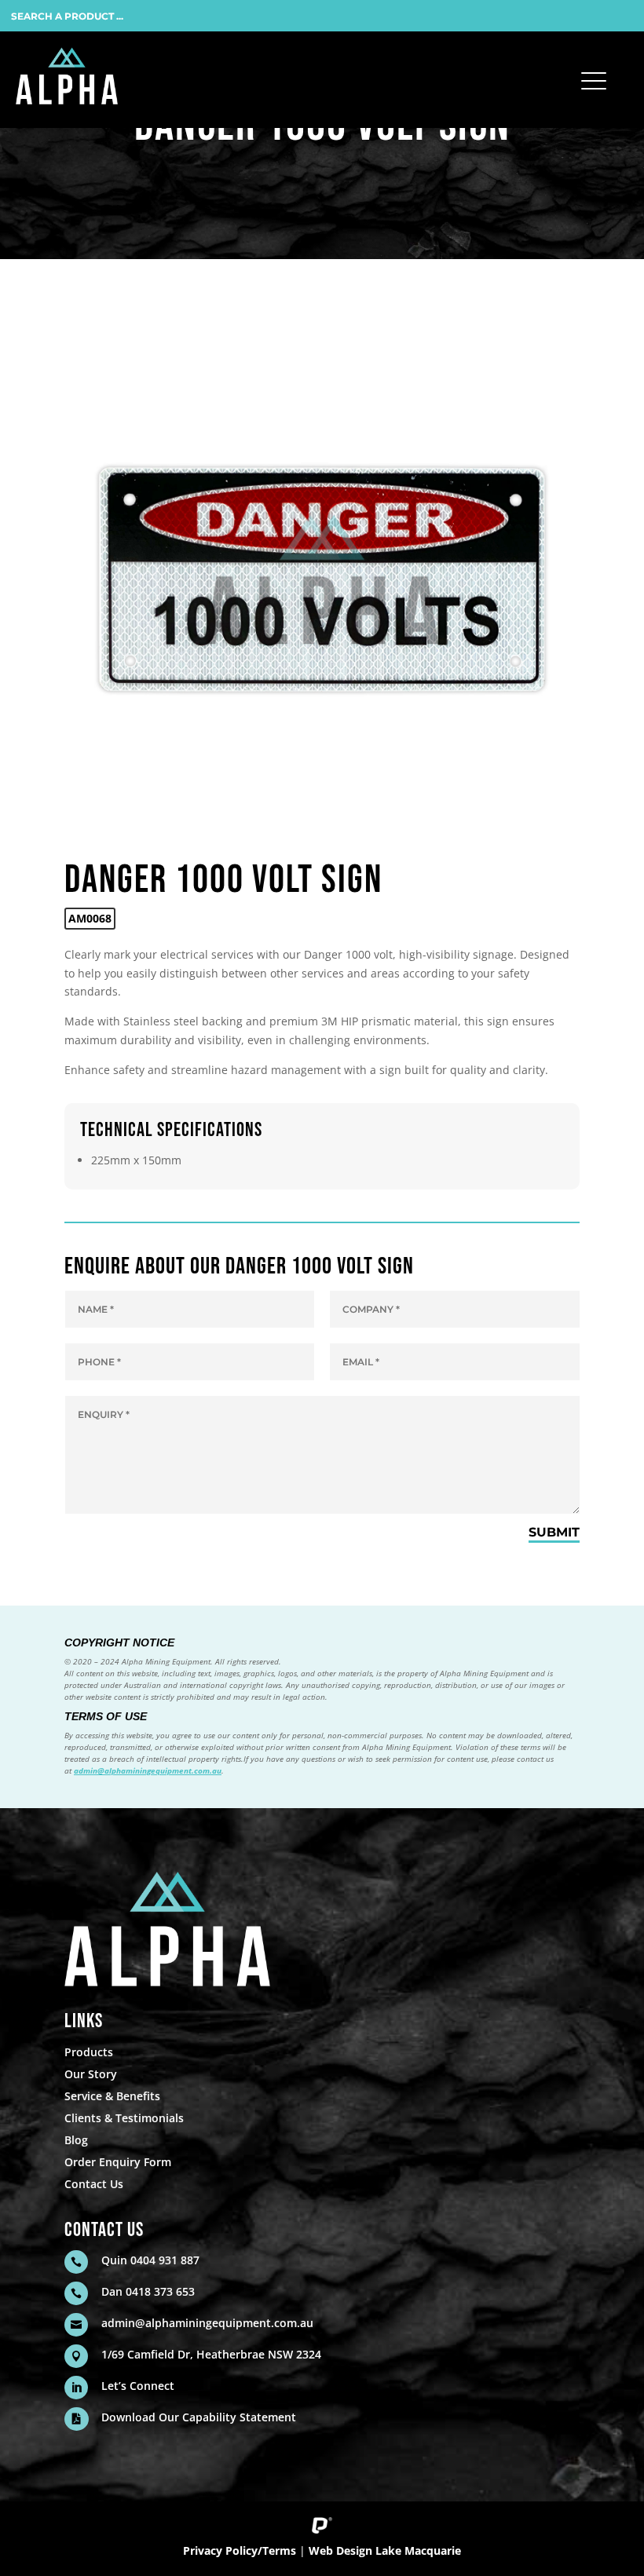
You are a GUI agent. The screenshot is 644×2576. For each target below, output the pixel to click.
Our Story (91, 2074)
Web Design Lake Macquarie (385, 2550)
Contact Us (94, 2184)
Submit (554, 1532)
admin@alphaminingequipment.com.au (148, 1770)
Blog (76, 2140)
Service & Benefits (112, 2096)
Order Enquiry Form (118, 2162)
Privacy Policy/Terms (240, 2550)
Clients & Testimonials (124, 2118)
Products (89, 2052)
